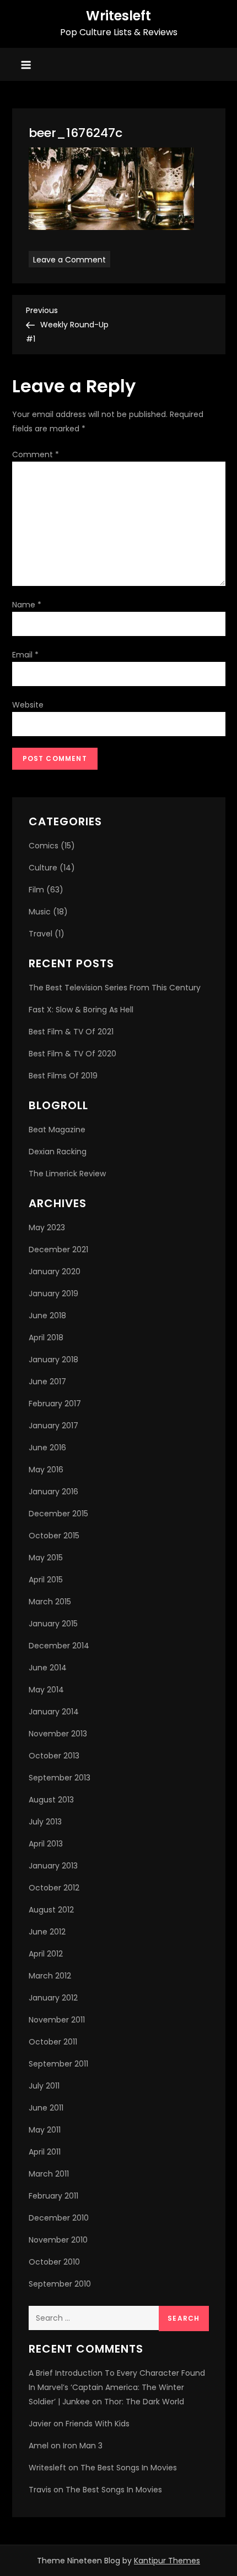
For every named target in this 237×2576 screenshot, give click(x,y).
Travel (41, 934)
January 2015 (53, 1624)
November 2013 (58, 1734)
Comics (44, 846)
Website (28, 705)
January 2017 (53, 1426)
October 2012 (54, 1888)
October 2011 (53, 2042)
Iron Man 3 (83, 2446)
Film (36, 890)
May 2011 (45, 2130)
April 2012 (46, 1954)
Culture (43, 868)
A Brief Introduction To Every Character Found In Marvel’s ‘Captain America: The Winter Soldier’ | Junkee (117, 2387)
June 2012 (47, 1932)
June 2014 (48, 1668)
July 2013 (45, 1822)
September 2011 (58, 2064)
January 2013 (53, 1866)
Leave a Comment (72, 259)
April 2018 (46, 1338)
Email (25, 655)
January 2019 (53, 1294)
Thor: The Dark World (144, 2402)
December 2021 (58, 1249)
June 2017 (47, 1382)
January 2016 (53, 1492)
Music (40, 912)
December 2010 (59, 2218)
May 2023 (47, 1227)
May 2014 (46, 1690)
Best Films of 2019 (63, 1076)
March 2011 (49, 2174)
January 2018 (53, 1360)
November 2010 (58, 2240)
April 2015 (46, 1580)
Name (27, 605)
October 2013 (54, 1756)
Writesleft (118, 16)
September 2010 (60, 2284)
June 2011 (46, 2108)
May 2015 (46, 1558)
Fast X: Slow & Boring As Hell (81, 1010)
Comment (36, 454)
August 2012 (51, 1910)
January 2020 (55, 1271)
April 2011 (45, 2152)
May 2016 (46, 1470)
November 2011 (57, 2020)
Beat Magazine (57, 1130)
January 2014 (54, 1712)
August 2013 (51, 1800)
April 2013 (46, 1844)
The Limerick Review (67, 1174)
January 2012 (53, 1998)
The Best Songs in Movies (129, 2468)
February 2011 (53, 2196)
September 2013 (60, 1778)
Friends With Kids (98, 2424)
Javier (40, 2424)
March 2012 (50, 1976)
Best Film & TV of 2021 (71, 1032)
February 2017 (55, 1404)
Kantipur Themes (167, 2561)
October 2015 (54, 1536)
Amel (39, 2446)
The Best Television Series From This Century (115, 988)
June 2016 (47, 1448)
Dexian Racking (58, 1152)
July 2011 (44, 2086)
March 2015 (50, 1602)
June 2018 (47, 1316)
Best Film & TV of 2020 (72, 1054)
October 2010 (54, 2262)
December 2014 (59, 1646)
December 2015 (58, 1514)
